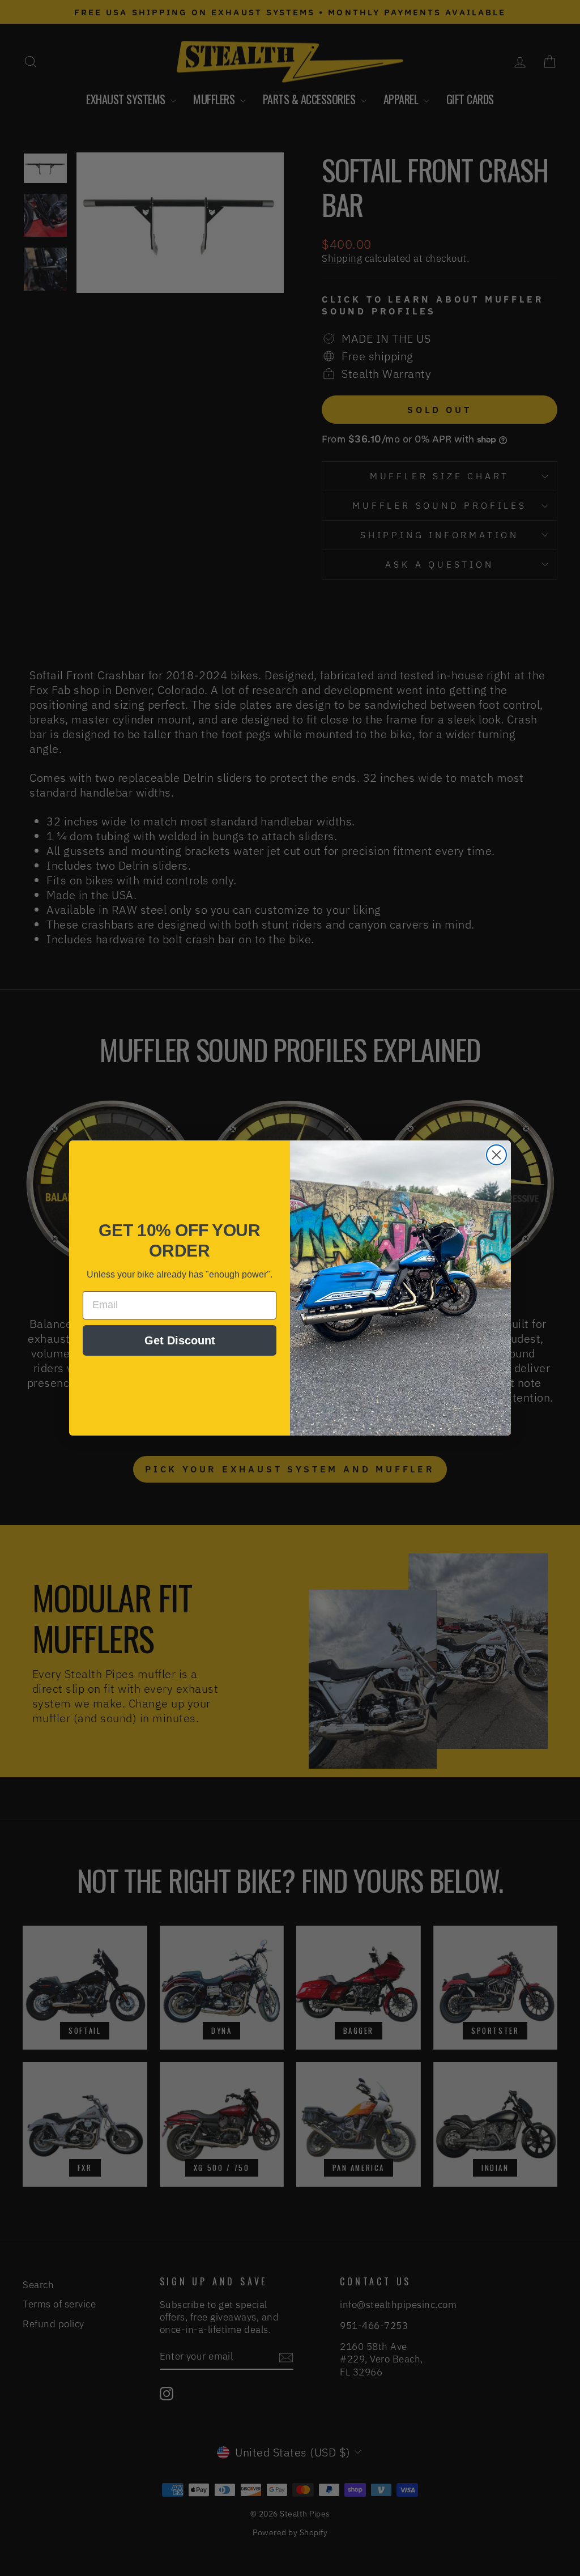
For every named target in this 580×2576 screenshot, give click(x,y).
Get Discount (180, 1340)
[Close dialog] (496, 1155)
